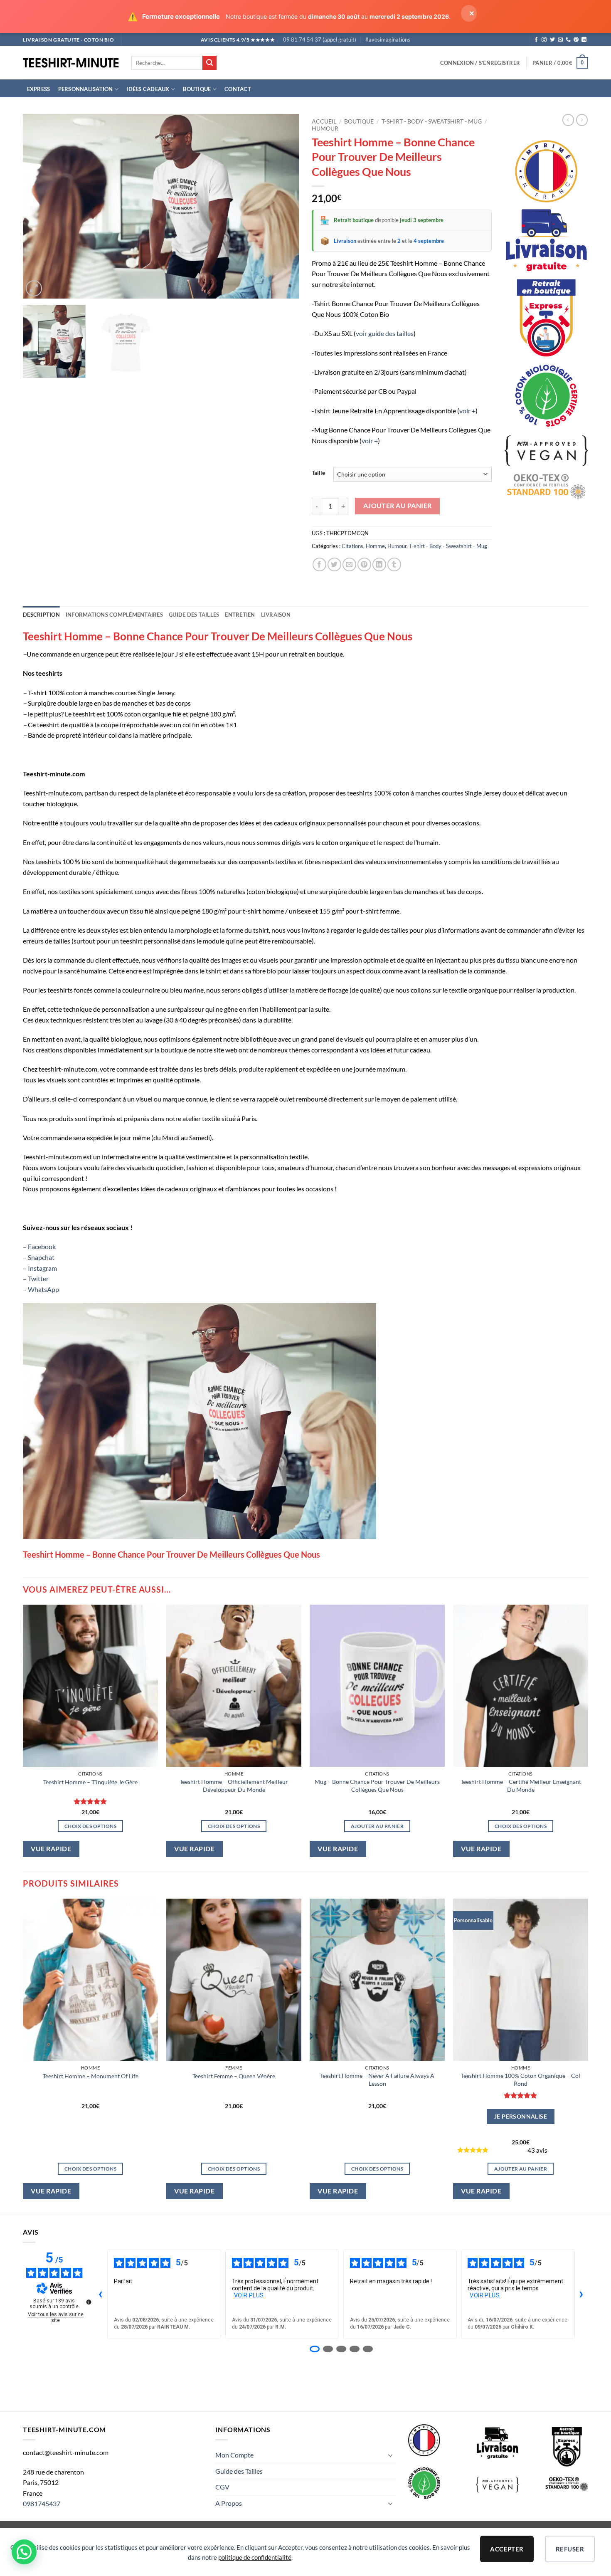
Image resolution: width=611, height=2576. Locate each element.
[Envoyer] (209, 63)
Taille (318, 473)
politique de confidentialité (255, 2557)
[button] (480, 63)
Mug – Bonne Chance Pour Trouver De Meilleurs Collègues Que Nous (377, 1786)
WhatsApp (43, 1289)
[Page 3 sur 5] (341, 2349)
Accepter (507, 2549)
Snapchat (41, 1257)
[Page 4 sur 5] (355, 2349)
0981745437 (42, 2503)
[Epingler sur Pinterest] (364, 564)
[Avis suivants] (581, 2294)
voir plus (249, 2295)
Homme (375, 546)
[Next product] (568, 120)
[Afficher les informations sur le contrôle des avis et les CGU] (89, 2302)
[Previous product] (582, 120)
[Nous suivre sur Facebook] (536, 40)
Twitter (38, 1278)
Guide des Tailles (239, 2471)
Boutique (197, 89)
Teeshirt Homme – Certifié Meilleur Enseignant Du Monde (521, 1786)
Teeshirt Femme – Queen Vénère (234, 2076)
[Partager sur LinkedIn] (379, 564)
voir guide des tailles (385, 333)
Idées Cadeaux (148, 89)
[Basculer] (391, 2455)
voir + (467, 411)
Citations (352, 546)
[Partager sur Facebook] (319, 564)
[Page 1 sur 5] (315, 2349)
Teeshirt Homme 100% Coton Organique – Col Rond (521, 2080)
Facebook (42, 1246)
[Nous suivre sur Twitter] (552, 40)
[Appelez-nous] (568, 40)
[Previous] (39, 206)
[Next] (283, 206)
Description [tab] (41, 615)
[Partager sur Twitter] (334, 564)
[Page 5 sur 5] (368, 2349)
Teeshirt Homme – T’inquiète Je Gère (90, 1782)
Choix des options (90, 1826)
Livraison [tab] (276, 615)
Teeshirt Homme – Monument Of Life (91, 2076)
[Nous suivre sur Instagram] (544, 40)
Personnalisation (86, 89)
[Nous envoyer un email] (560, 40)
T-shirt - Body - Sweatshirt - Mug (432, 121)
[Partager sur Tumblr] (394, 564)
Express (39, 89)
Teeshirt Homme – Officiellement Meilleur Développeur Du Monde (234, 1786)
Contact (238, 89)
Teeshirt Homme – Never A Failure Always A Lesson (377, 2080)
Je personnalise (521, 2116)
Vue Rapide (51, 1849)
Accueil (324, 121)
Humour (325, 128)
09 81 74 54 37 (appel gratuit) (320, 40)
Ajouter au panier (398, 506)
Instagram (42, 1268)
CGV (222, 2487)
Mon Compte (234, 2455)
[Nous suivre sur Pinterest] (576, 40)
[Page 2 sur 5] (328, 2349)
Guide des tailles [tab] (194, 615)
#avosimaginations (388, 40)
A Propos (229, 2503)
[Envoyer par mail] (349, 564)
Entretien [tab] (240, 615)
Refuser (570, 2549)
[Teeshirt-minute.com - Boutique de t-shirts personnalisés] (71, 63)
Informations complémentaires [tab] (114, 615)
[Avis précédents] (101, 2294)
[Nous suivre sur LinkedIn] (584, 40)
